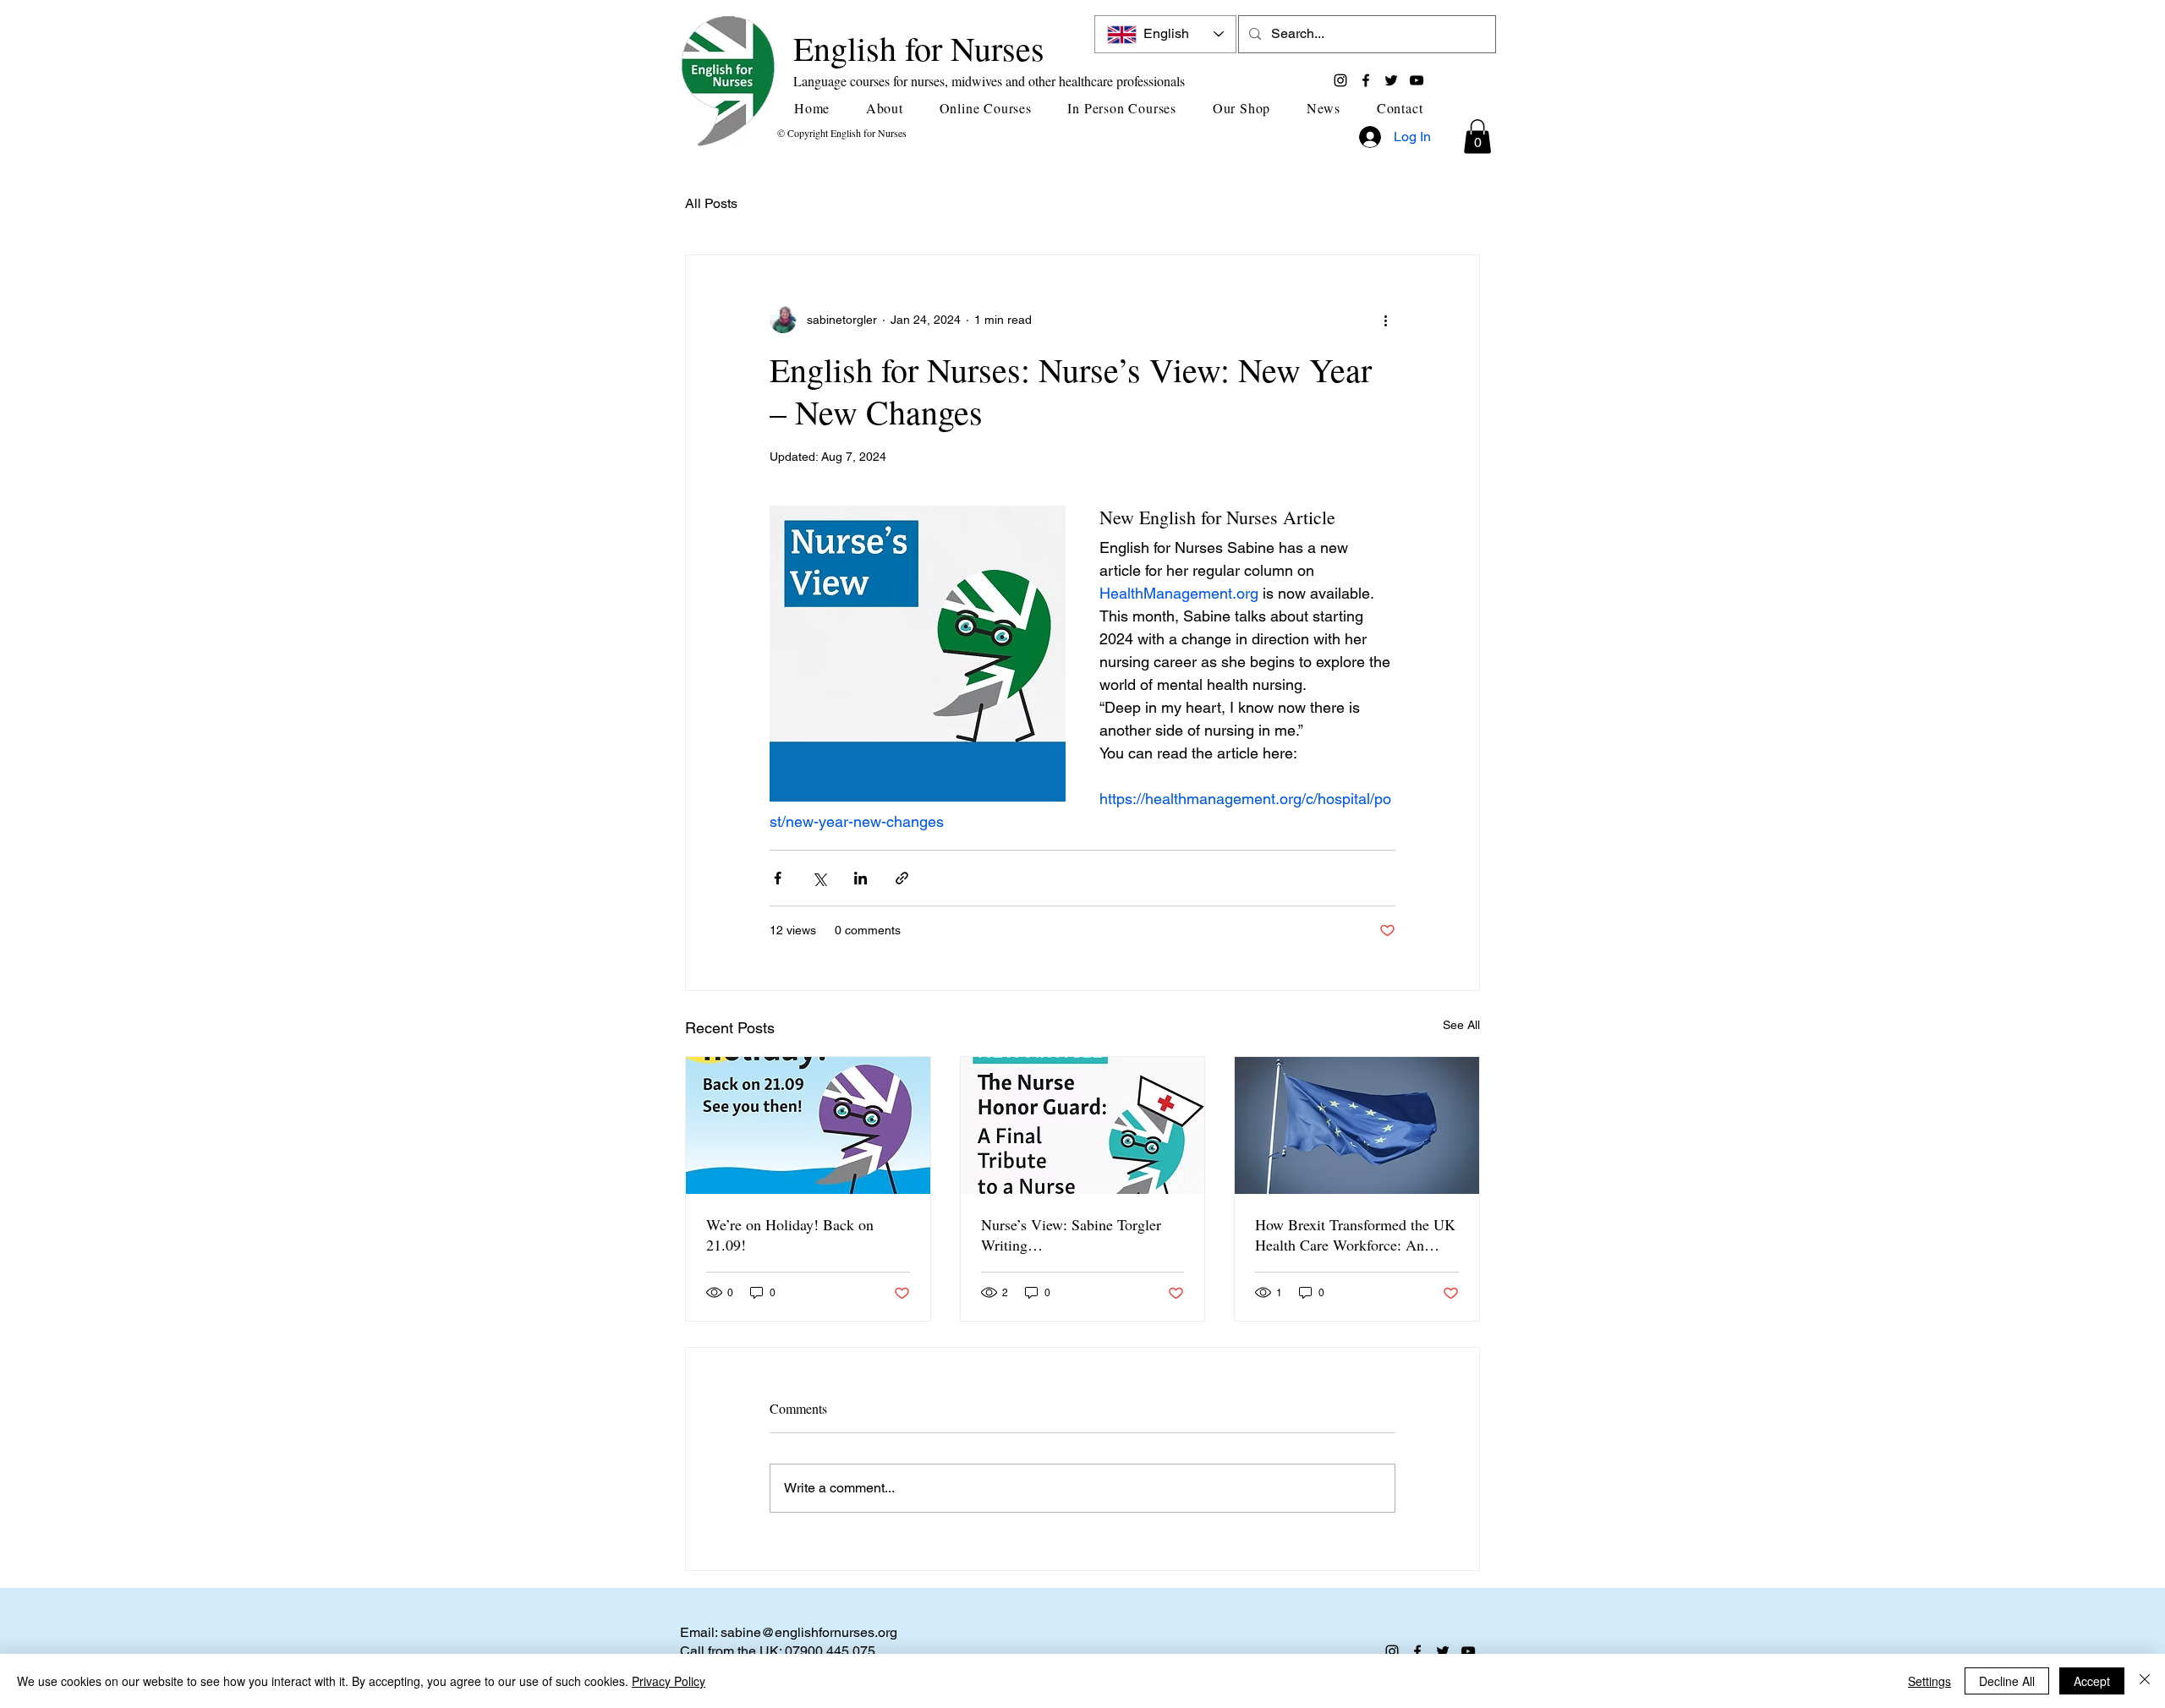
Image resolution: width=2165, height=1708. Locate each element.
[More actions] (1385, 320)
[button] (891, 108)
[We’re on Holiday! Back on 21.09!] (808, 1125)
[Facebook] (1366, 80)
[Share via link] (902, 878)
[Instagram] (1340, 80)
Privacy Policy (669, 1681)
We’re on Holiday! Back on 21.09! (790, 1234)
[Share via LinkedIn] (861, 878)
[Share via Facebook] (778, 878)
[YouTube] (1417, 80)
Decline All (2007, 1681)
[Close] (2145, 1681)
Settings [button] (1929, 1681)
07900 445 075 (830, 1651)
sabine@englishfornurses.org (809, 1632)
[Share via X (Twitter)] (819, 878)
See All (1461, 1025)
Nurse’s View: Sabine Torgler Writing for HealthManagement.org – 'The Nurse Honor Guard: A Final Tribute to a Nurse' (1071, 1234)
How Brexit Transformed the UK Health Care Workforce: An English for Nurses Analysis (1355, 1234)
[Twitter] (1391, 80)
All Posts (711, 203)
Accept (2092, 1681)
